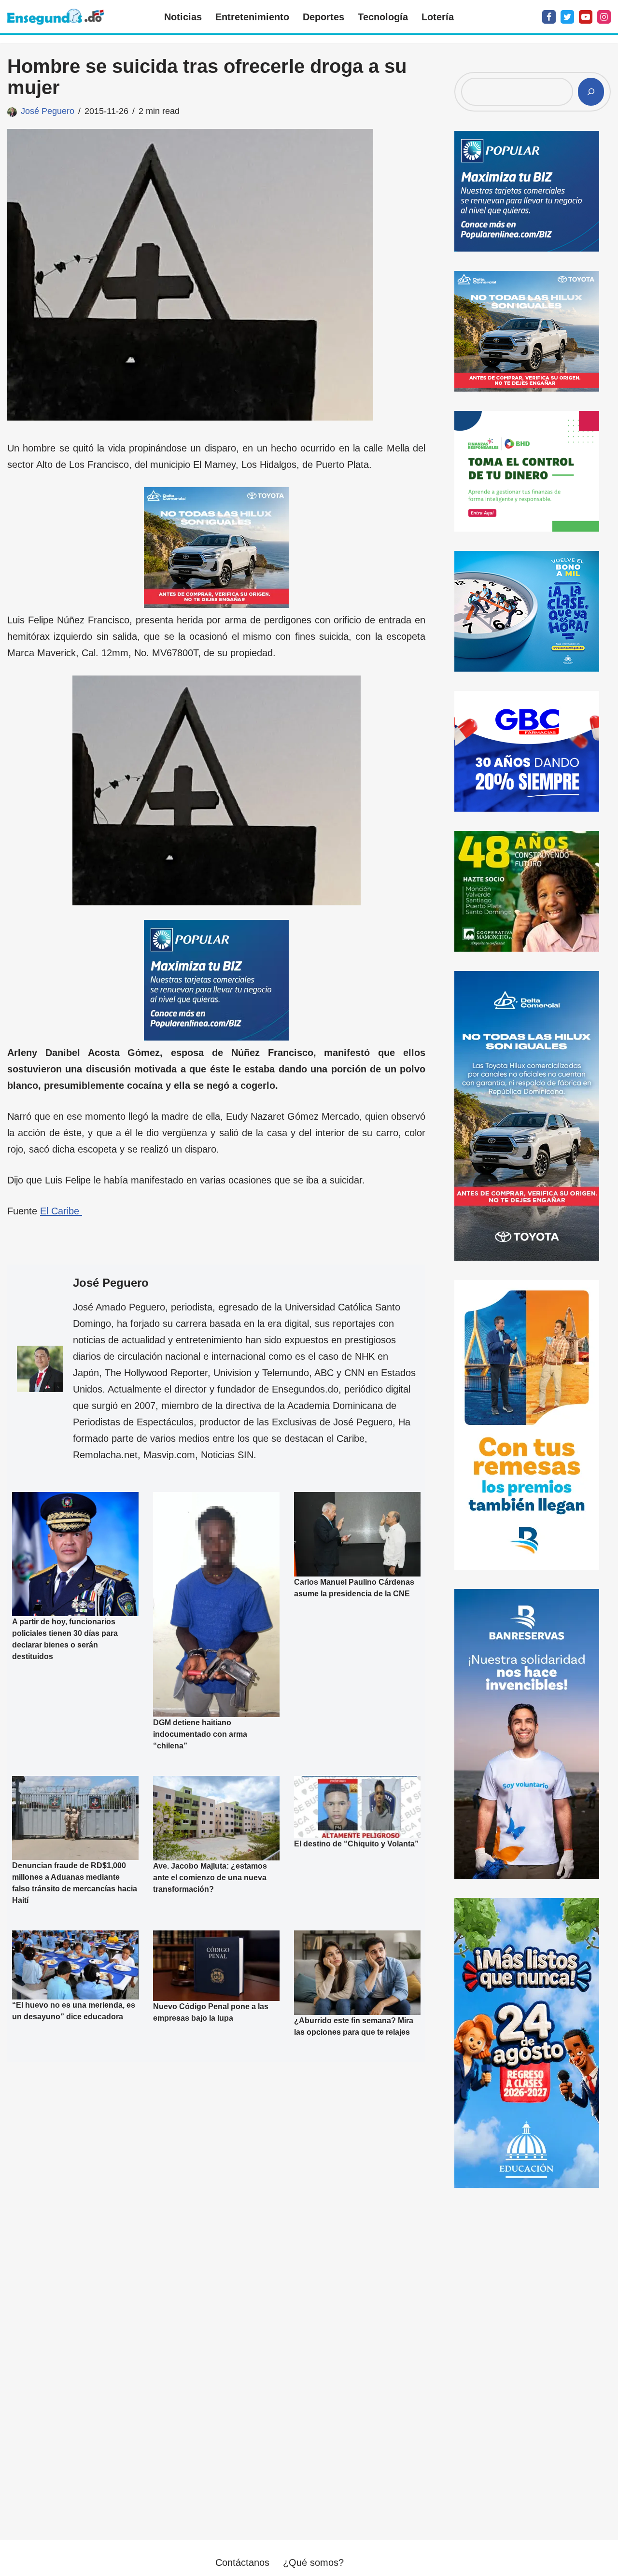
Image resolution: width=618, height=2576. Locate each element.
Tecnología (383, 17)
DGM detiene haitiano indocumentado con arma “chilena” (200, 1734)
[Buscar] (591, 92)
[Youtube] (586, 17)
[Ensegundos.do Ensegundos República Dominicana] (56, 17)
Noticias (183, 17)
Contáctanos (242, 2562)
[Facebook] (549, 17)
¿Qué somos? (313, 2562)
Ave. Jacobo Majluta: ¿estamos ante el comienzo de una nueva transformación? (210, 1877)
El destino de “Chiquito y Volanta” (356, 1844)
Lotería (438, 17)
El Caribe (61, 1211)
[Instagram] (604, 17)
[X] (567, 17)
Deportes (323, 17)
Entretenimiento (252, 17)
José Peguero (48, 111)
